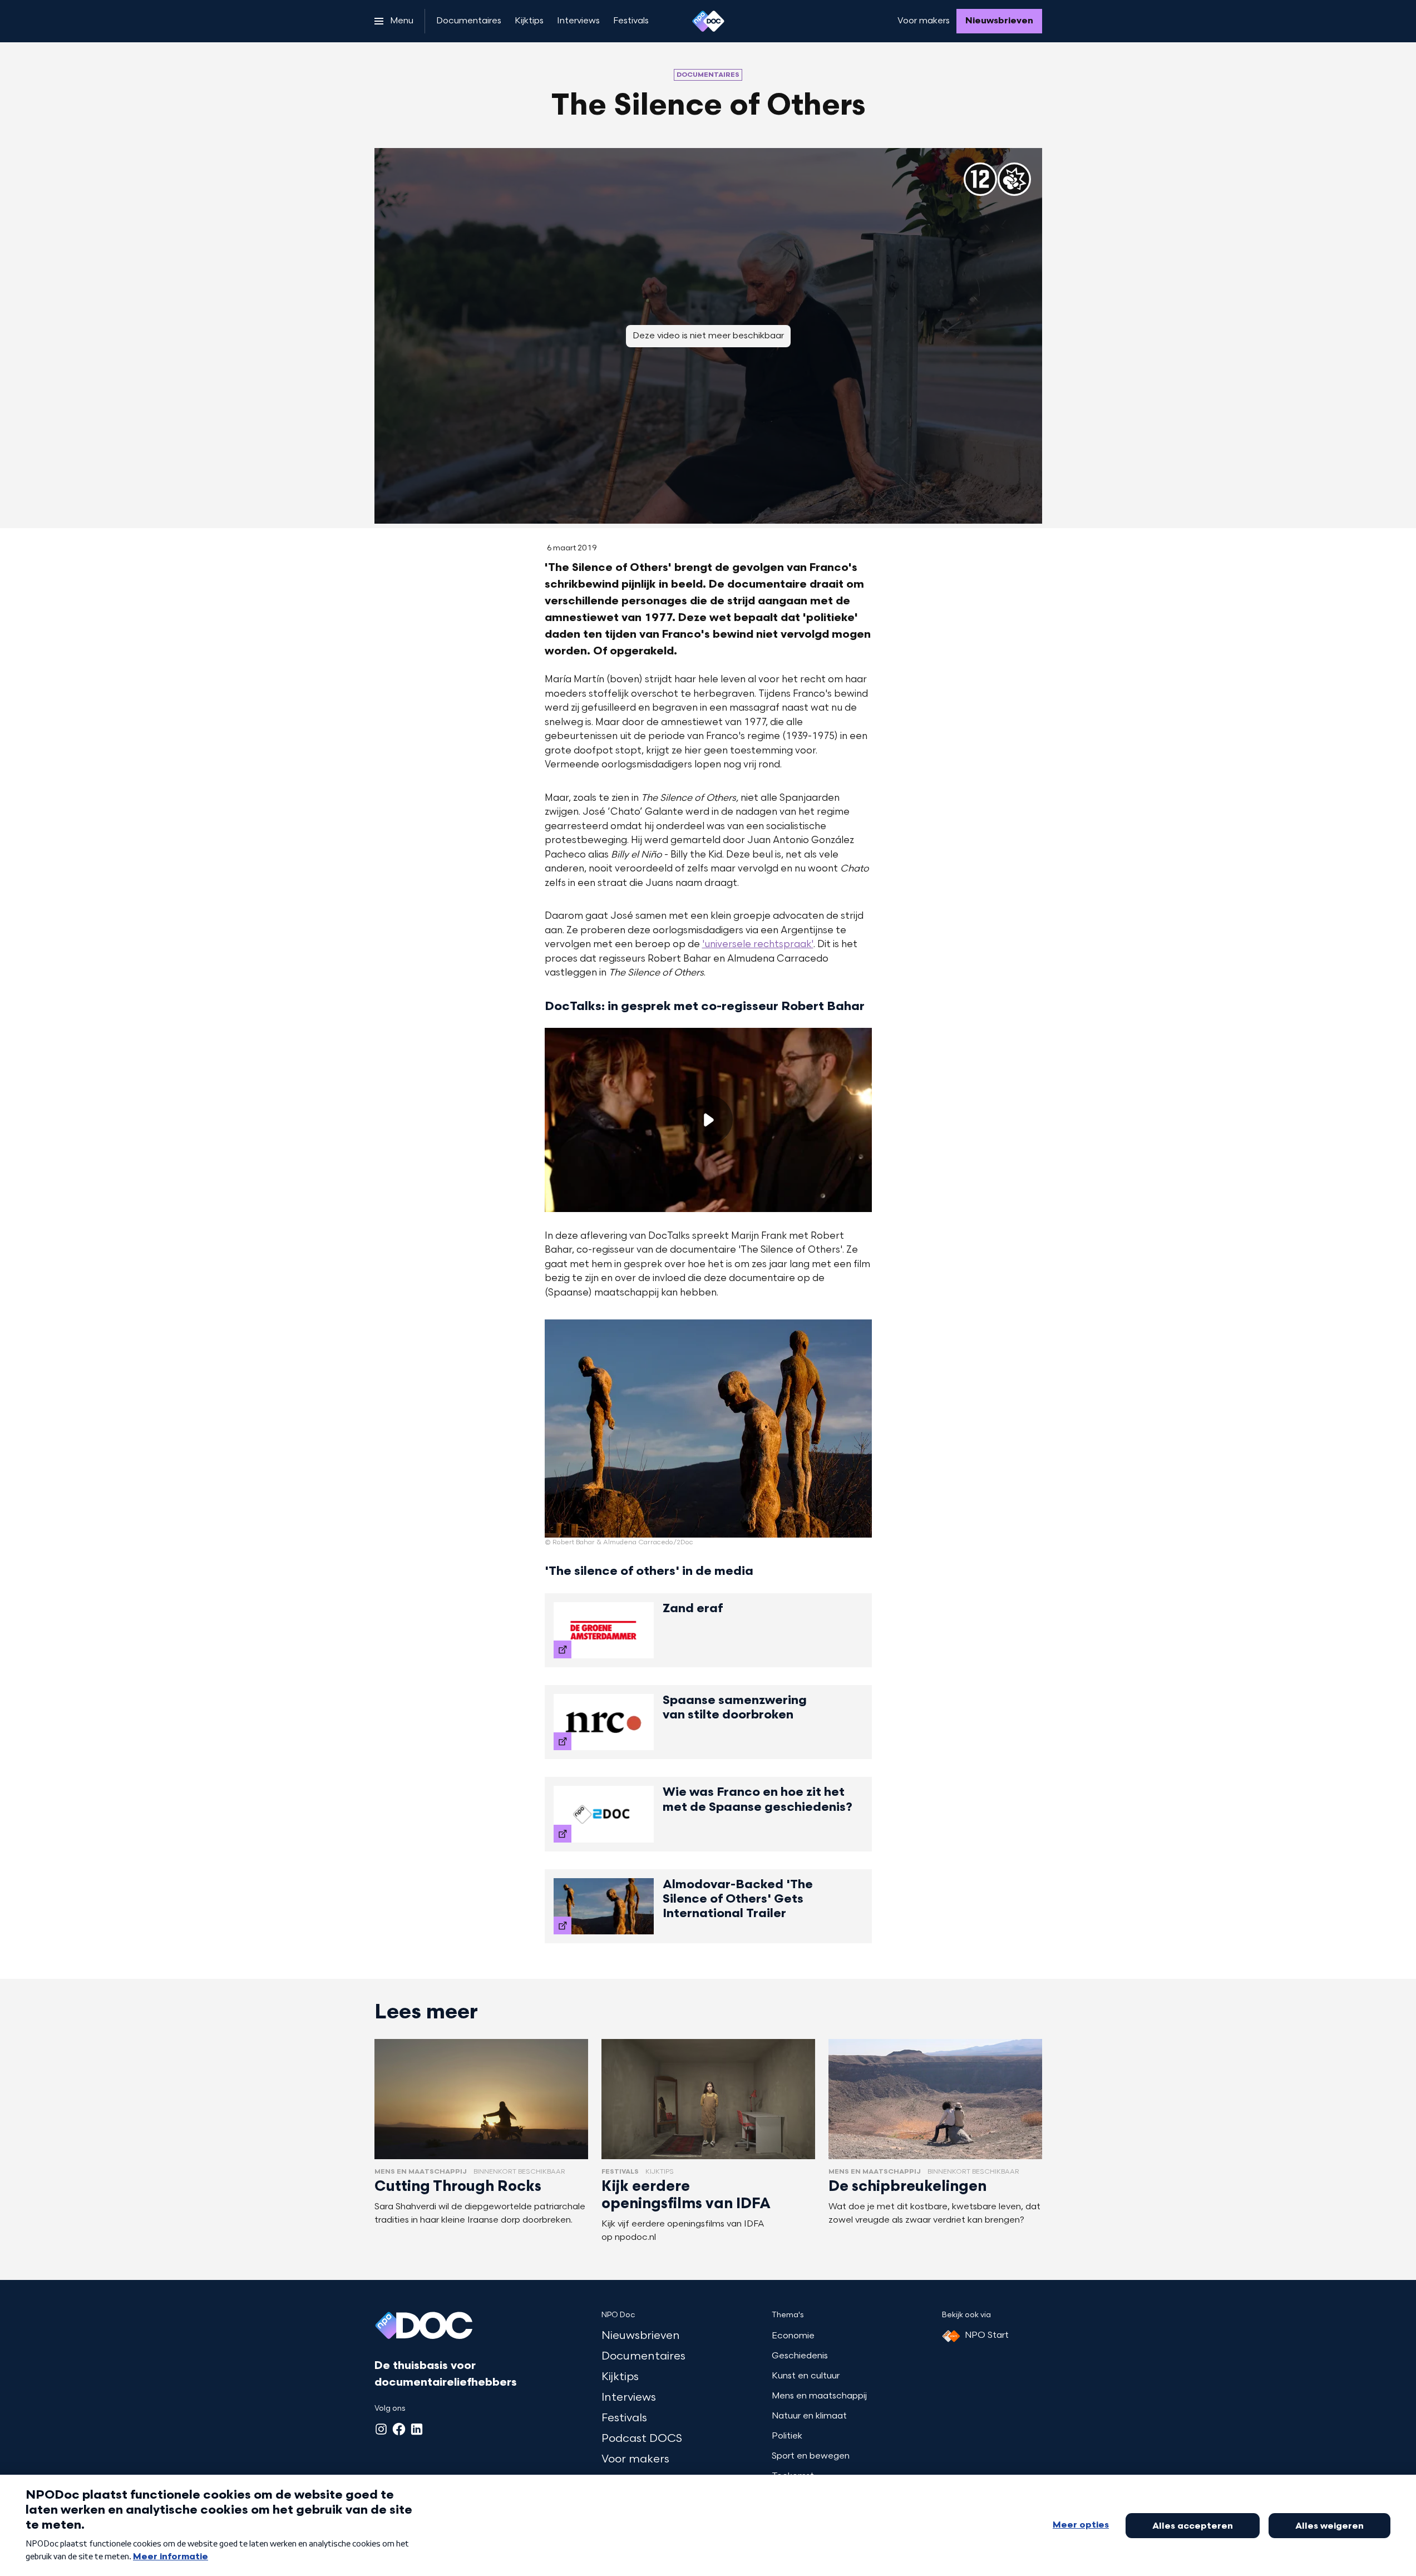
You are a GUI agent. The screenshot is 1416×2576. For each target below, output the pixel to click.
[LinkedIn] (417, 2429)
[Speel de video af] (708, 1120)
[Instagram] (381, 2429)
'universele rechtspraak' (758, 945)
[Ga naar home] (708, 21)
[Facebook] (399, 2429)
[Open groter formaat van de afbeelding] (708, 1429)
